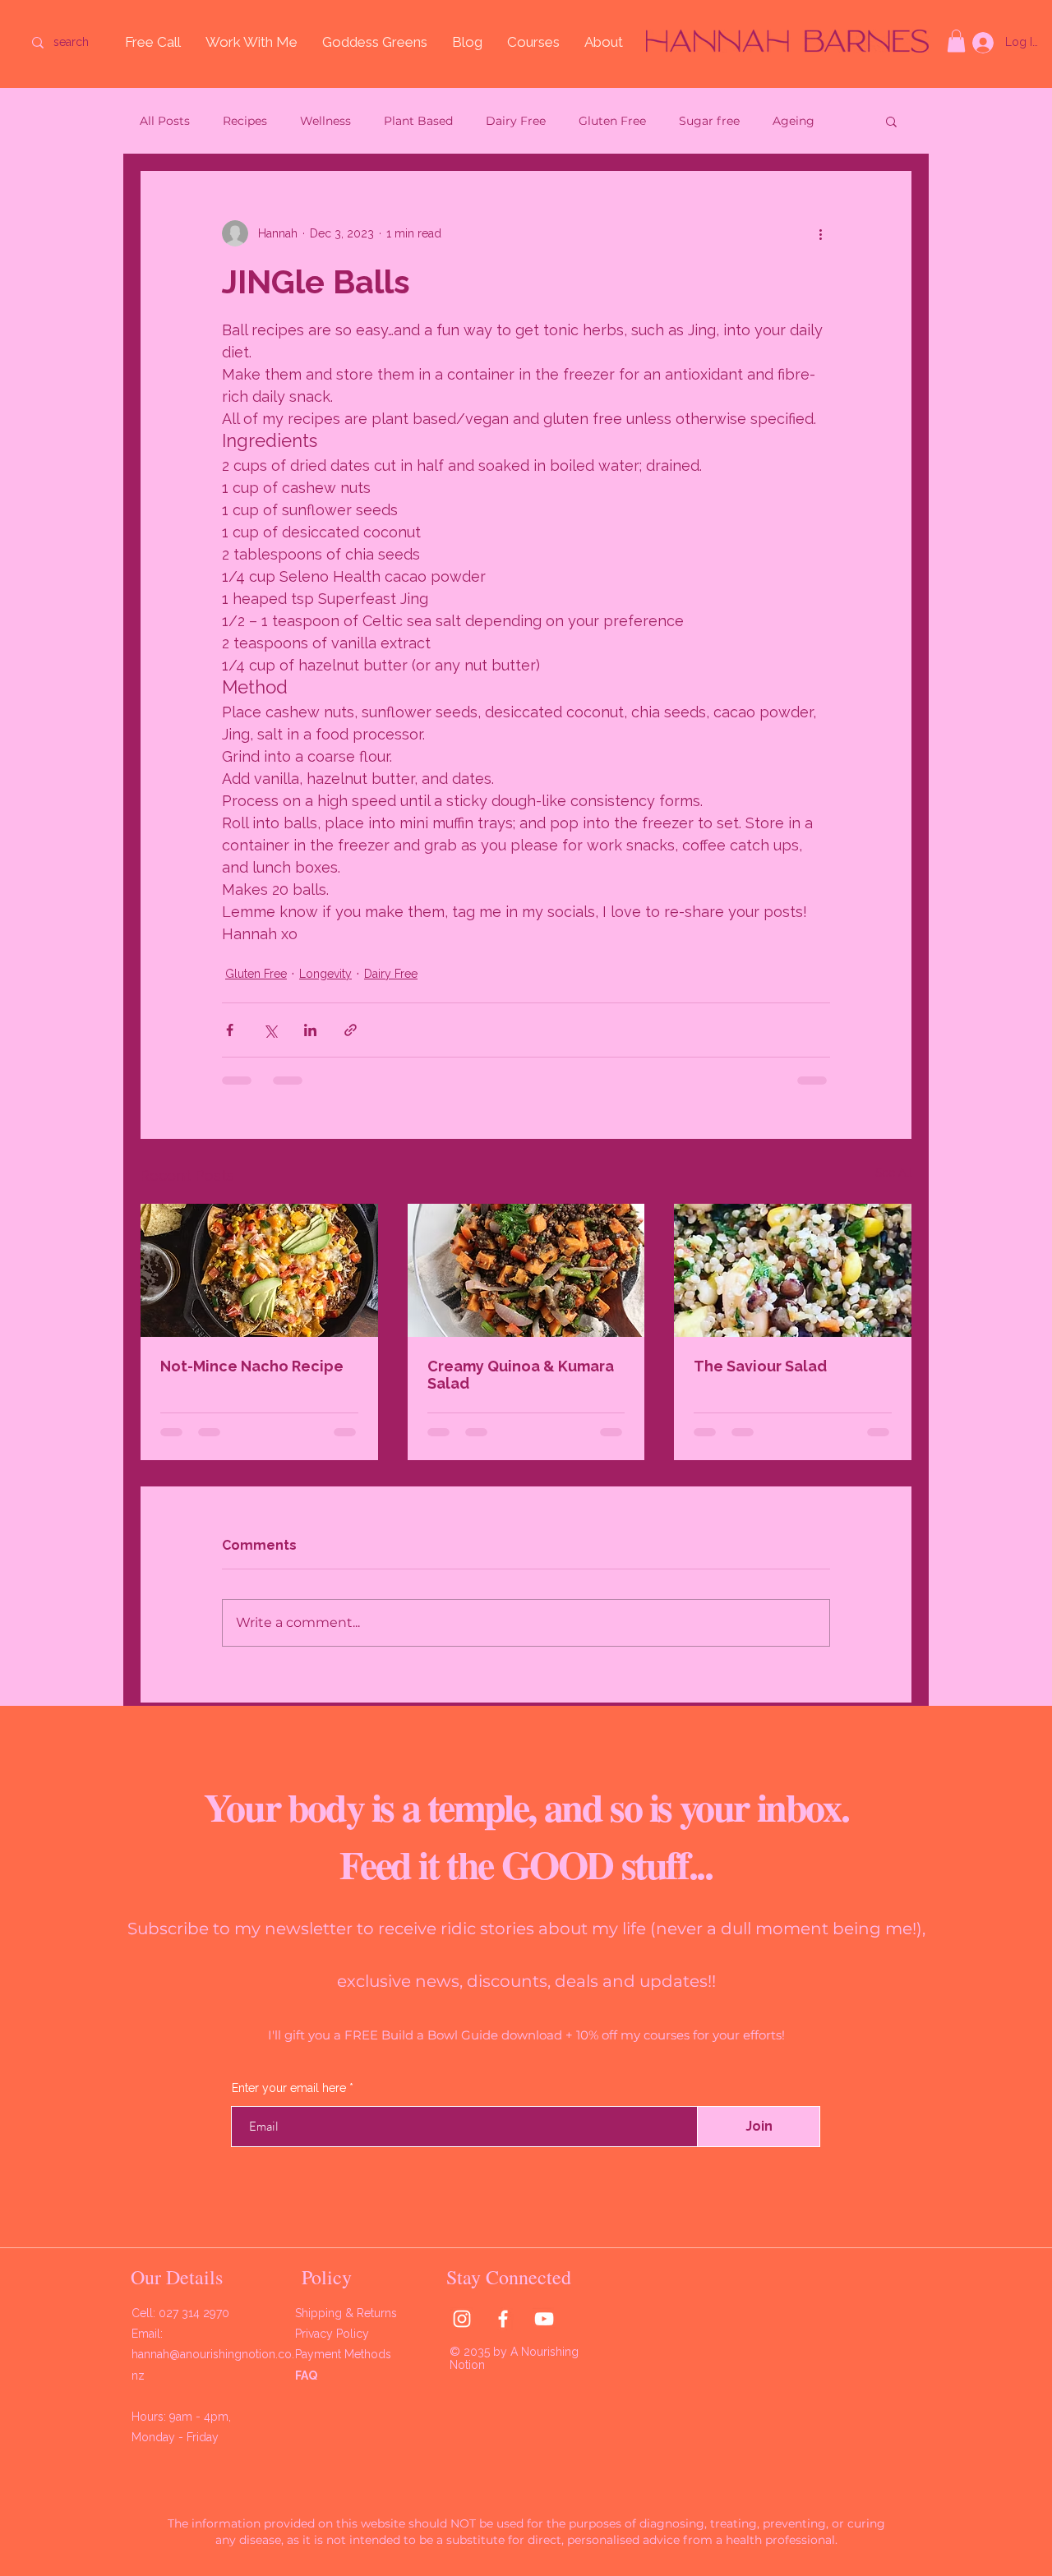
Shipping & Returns (348, 2313)
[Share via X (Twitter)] (270, 1030)
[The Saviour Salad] (793, 1270)
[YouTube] (544, 2319)
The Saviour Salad (760, 1366)
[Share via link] (351, 1030)
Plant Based (418, 121)
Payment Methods (345, 2354)
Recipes (245, 121)
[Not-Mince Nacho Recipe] (259, 1270)
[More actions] (820, 233)
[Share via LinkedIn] (310, 1030)
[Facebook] (503, 2319)
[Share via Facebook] (230, 1030)
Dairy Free (516, 121)
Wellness (325, 121)
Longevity (325, 974)
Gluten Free (612, 121)
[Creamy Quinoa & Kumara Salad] (526, 1270)
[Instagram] (462, 2319)
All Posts (165, 121)
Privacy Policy (334, 2334)
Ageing (794, 121)
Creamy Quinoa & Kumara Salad (521, 1375)
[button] (956, 41)
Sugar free (709, 121)
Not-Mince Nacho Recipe (252, 1366)
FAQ (306, 2376)
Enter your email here (289, 2088)
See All (894, 1173)
